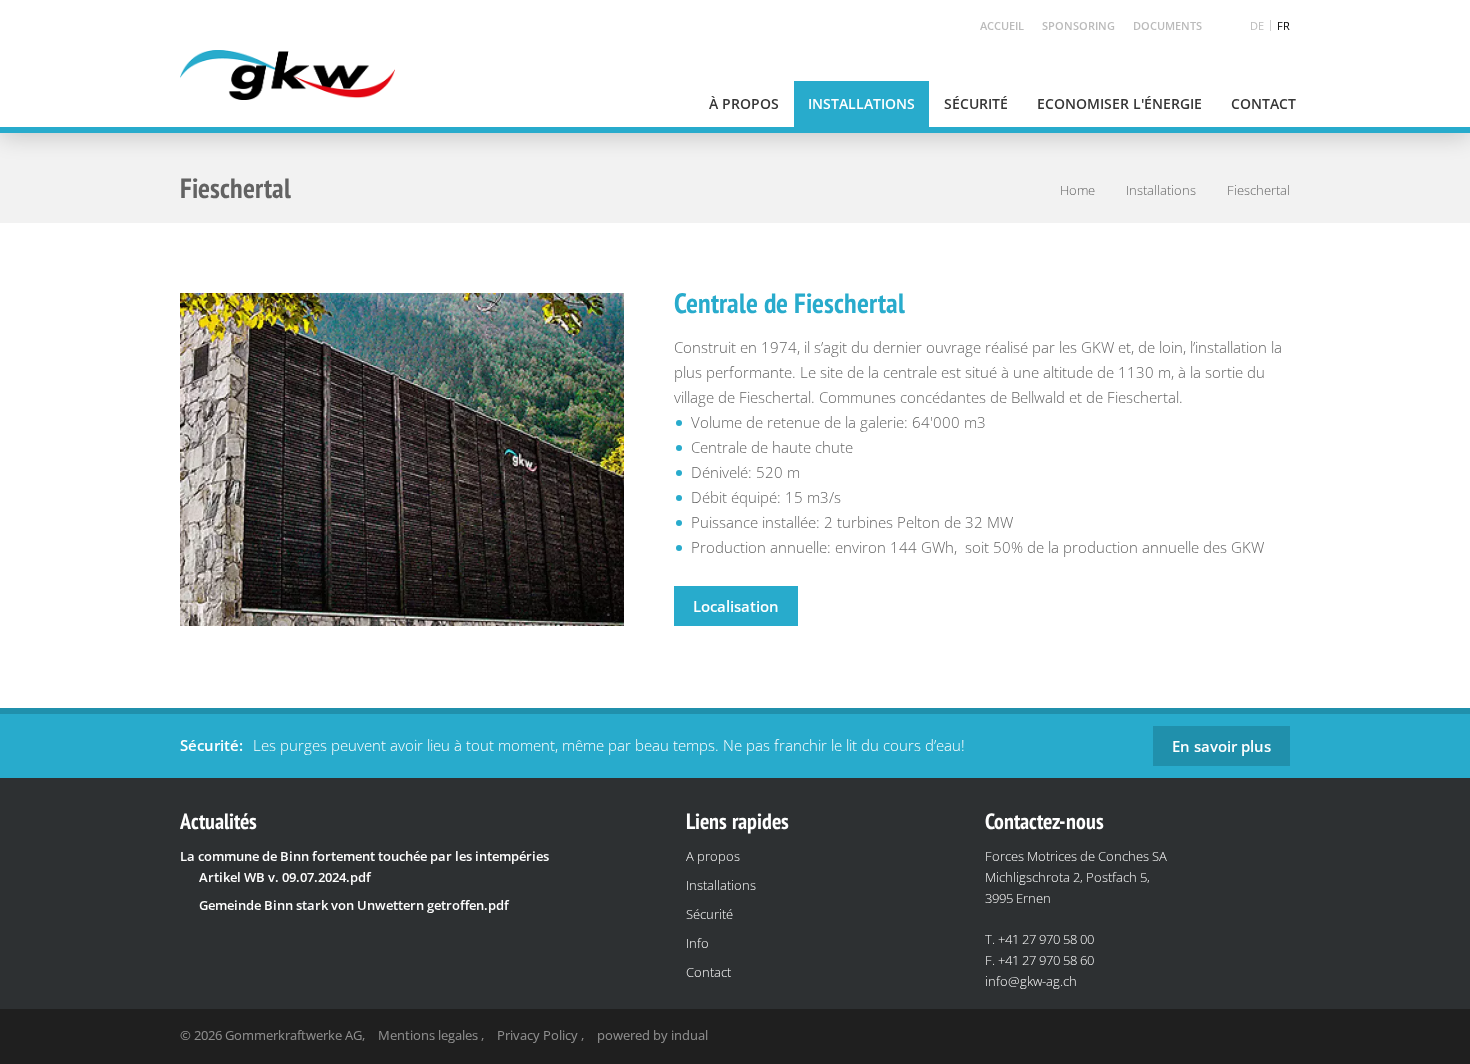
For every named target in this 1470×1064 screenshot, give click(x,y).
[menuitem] (993, 25)
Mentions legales (429, 1035)
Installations (1161, 190)
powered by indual (652, 1035)
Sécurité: (211, 745)
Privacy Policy (539, 1035)
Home (1077, 190)
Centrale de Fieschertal (789, 302)
